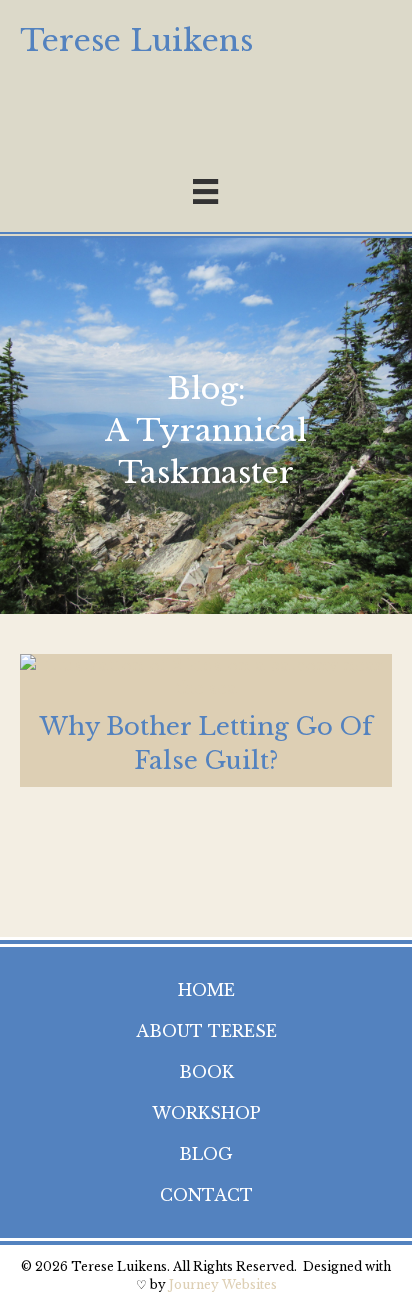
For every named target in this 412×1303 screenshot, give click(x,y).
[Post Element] (206, 721)
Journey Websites (223, 1284)
